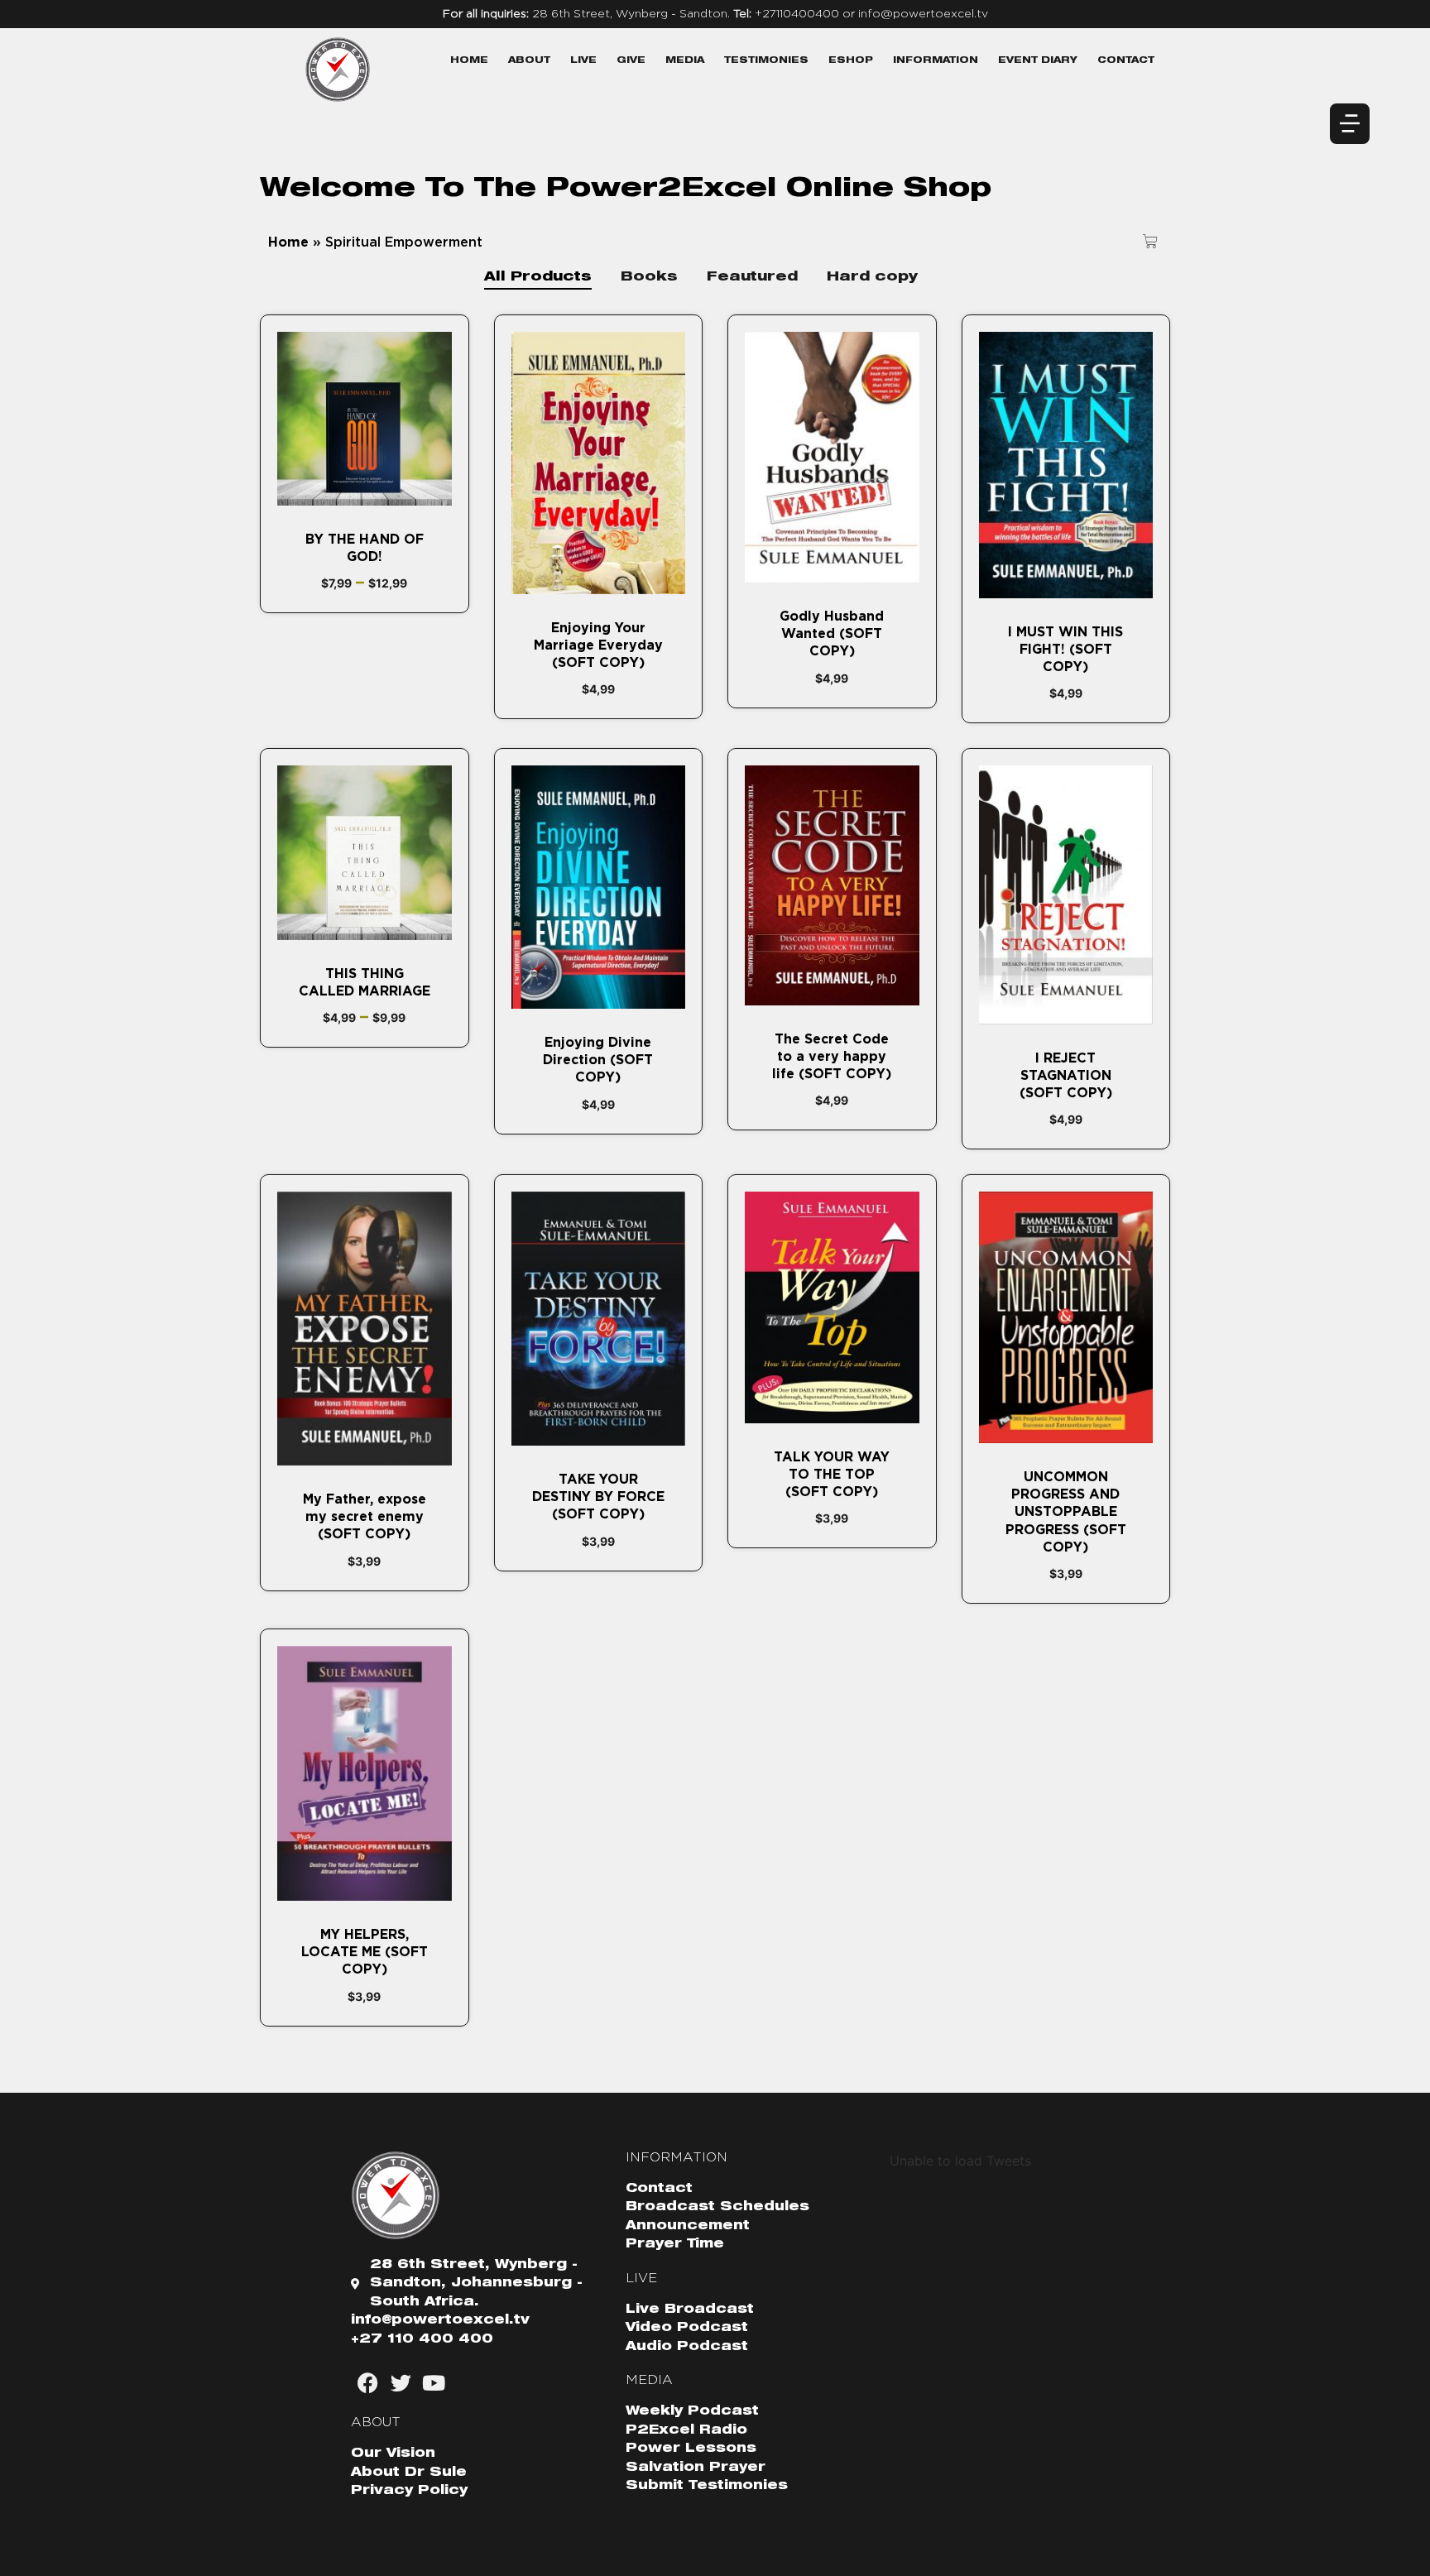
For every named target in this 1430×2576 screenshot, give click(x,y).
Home (469, 61)
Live (583, 61)
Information (936, 61)
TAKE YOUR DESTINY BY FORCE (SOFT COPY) (598, 1497)
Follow (961, 2185)
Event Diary (1038, 61)
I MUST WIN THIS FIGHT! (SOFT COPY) (1065, 650)
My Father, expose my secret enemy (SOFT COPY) (365, 1517)
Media (685, 61)
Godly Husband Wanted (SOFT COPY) (832, 634)
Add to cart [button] (598, 585)
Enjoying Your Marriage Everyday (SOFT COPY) (598, 645)
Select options (364, 496)
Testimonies (766, 61)
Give (631, 61)
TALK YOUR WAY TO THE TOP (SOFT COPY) (832, 1475)
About (529, 61)
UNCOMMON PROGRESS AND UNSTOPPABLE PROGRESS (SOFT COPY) (1066, 1512)
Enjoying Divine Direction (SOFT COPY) (598, 1060)
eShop (851, 61)
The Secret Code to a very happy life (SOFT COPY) (832, 1057)
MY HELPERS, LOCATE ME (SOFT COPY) (365, 1952)
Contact (1126, 61)
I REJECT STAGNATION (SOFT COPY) (1066, 1076)
